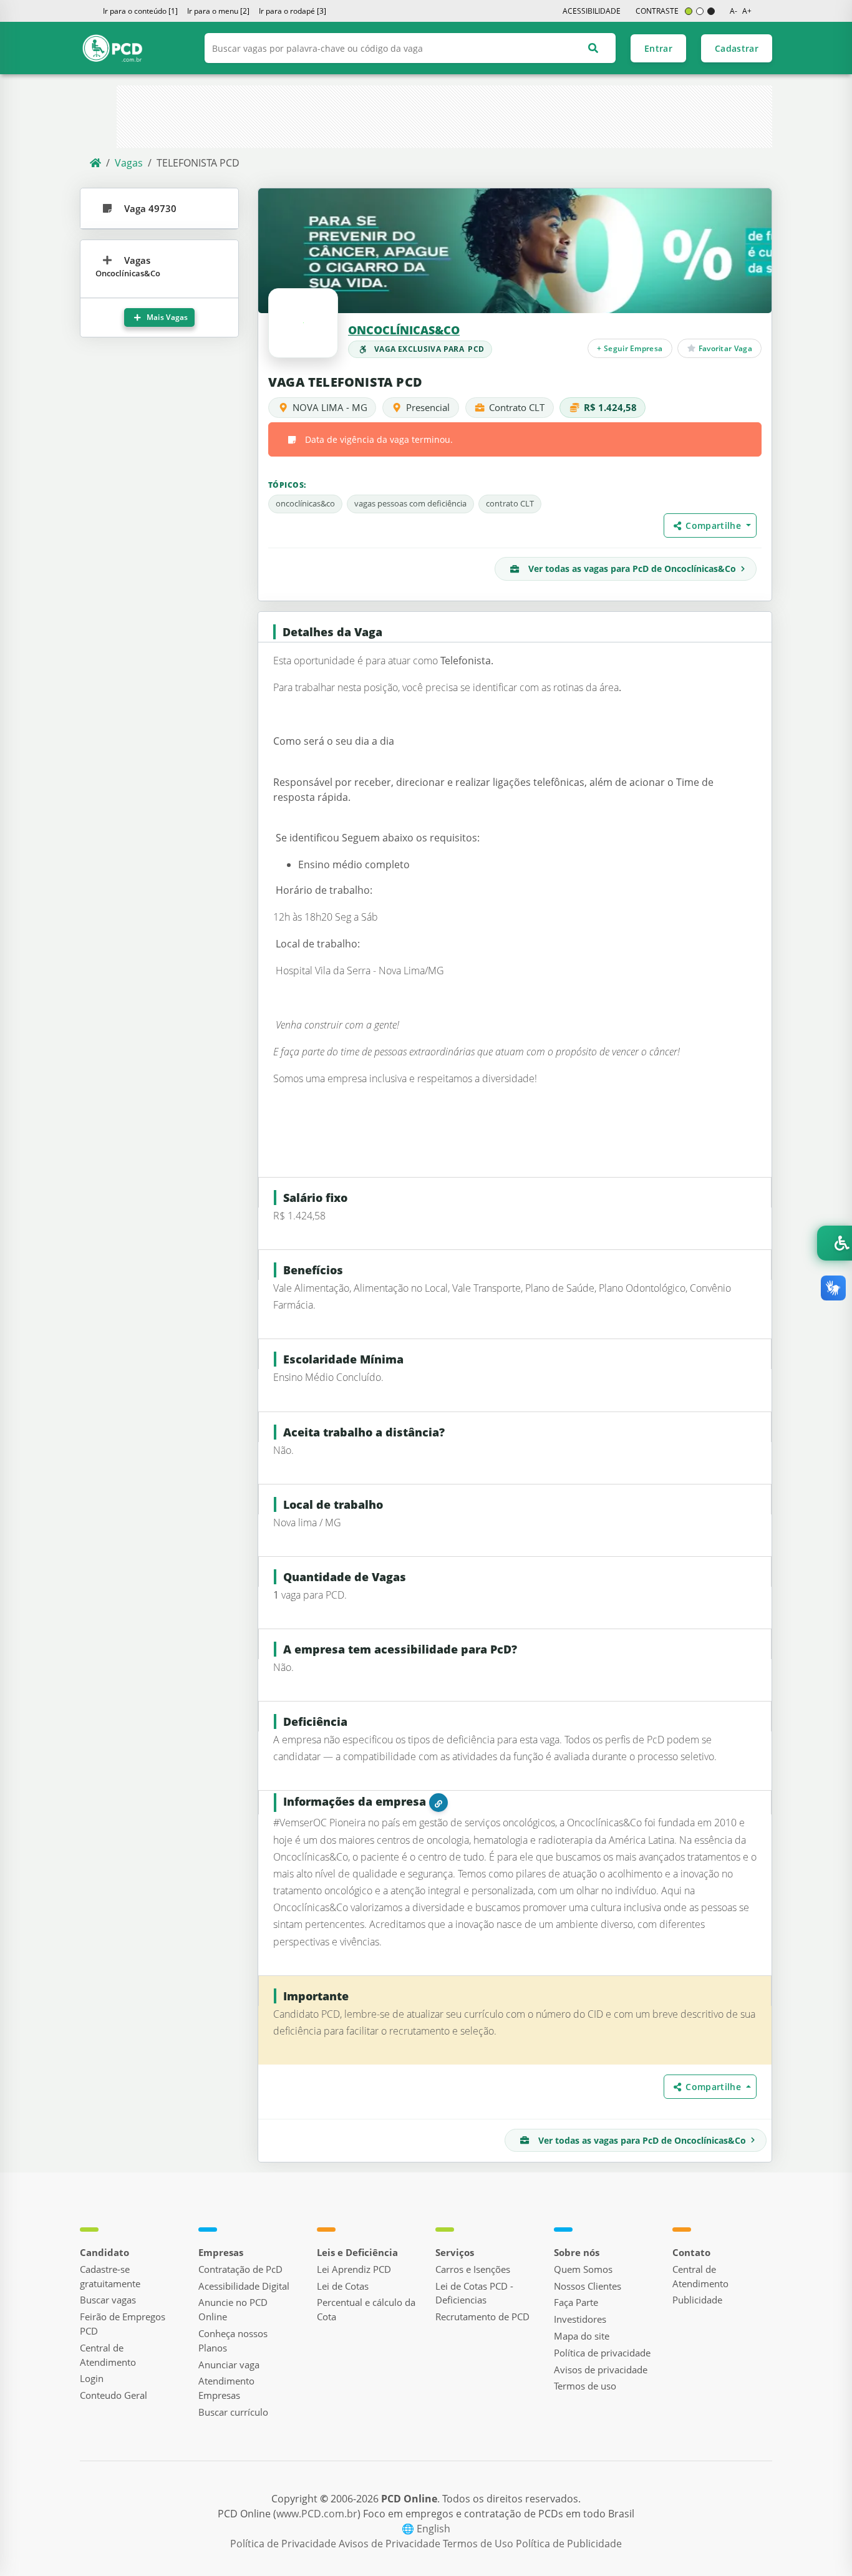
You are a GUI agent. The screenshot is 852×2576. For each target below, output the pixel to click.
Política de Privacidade (284, 2544)
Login (92, 2378)
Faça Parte (576, 2302)
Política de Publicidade (569, 2544)
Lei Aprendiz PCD (354, 2269)
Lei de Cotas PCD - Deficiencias (474, 2293)
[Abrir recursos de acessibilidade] (835, 1243)
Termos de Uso (479, 2544)
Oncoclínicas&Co (404, 330)
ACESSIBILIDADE (592, 11)
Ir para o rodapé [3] (293, 11)
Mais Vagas (167, 317)
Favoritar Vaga (724, 348)
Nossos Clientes (588, 2286)
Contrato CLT (517, 407)
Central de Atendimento (108, 2355)
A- (733, 11)
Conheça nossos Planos (233, 2341)
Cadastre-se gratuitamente (110, 2276)
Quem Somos (583, 2269)
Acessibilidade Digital (244, 2286)
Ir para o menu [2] (218, 11)
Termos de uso (585, 2386)
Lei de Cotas (343, 2286)
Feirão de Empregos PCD (123, 2324)
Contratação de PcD (240, 2269)
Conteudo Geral (114, 2395)
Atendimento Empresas (226, 2388)
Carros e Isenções (473, 2269)
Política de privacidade (602, 2353)
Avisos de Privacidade (391, 2544)
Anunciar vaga (229, 2365)
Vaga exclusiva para (429, 349)
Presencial (428, 407)
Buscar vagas (108, 2300)
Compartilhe (714, 525)
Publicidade (697, 2300)
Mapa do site (582, 2336)
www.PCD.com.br (317, 2514)
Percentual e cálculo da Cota (366, 2309)
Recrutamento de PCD (482, 2317)
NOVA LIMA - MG (330, 407)
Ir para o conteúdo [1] (140, 11)
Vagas (129, 163)
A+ (747, 11)
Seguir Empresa (630, 348)
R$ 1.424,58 (610, 407)
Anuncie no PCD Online (233, 2309)
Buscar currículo (233, 2412)
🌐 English (426, 2529)
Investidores (580, 2319)
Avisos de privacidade (601, 2370)
